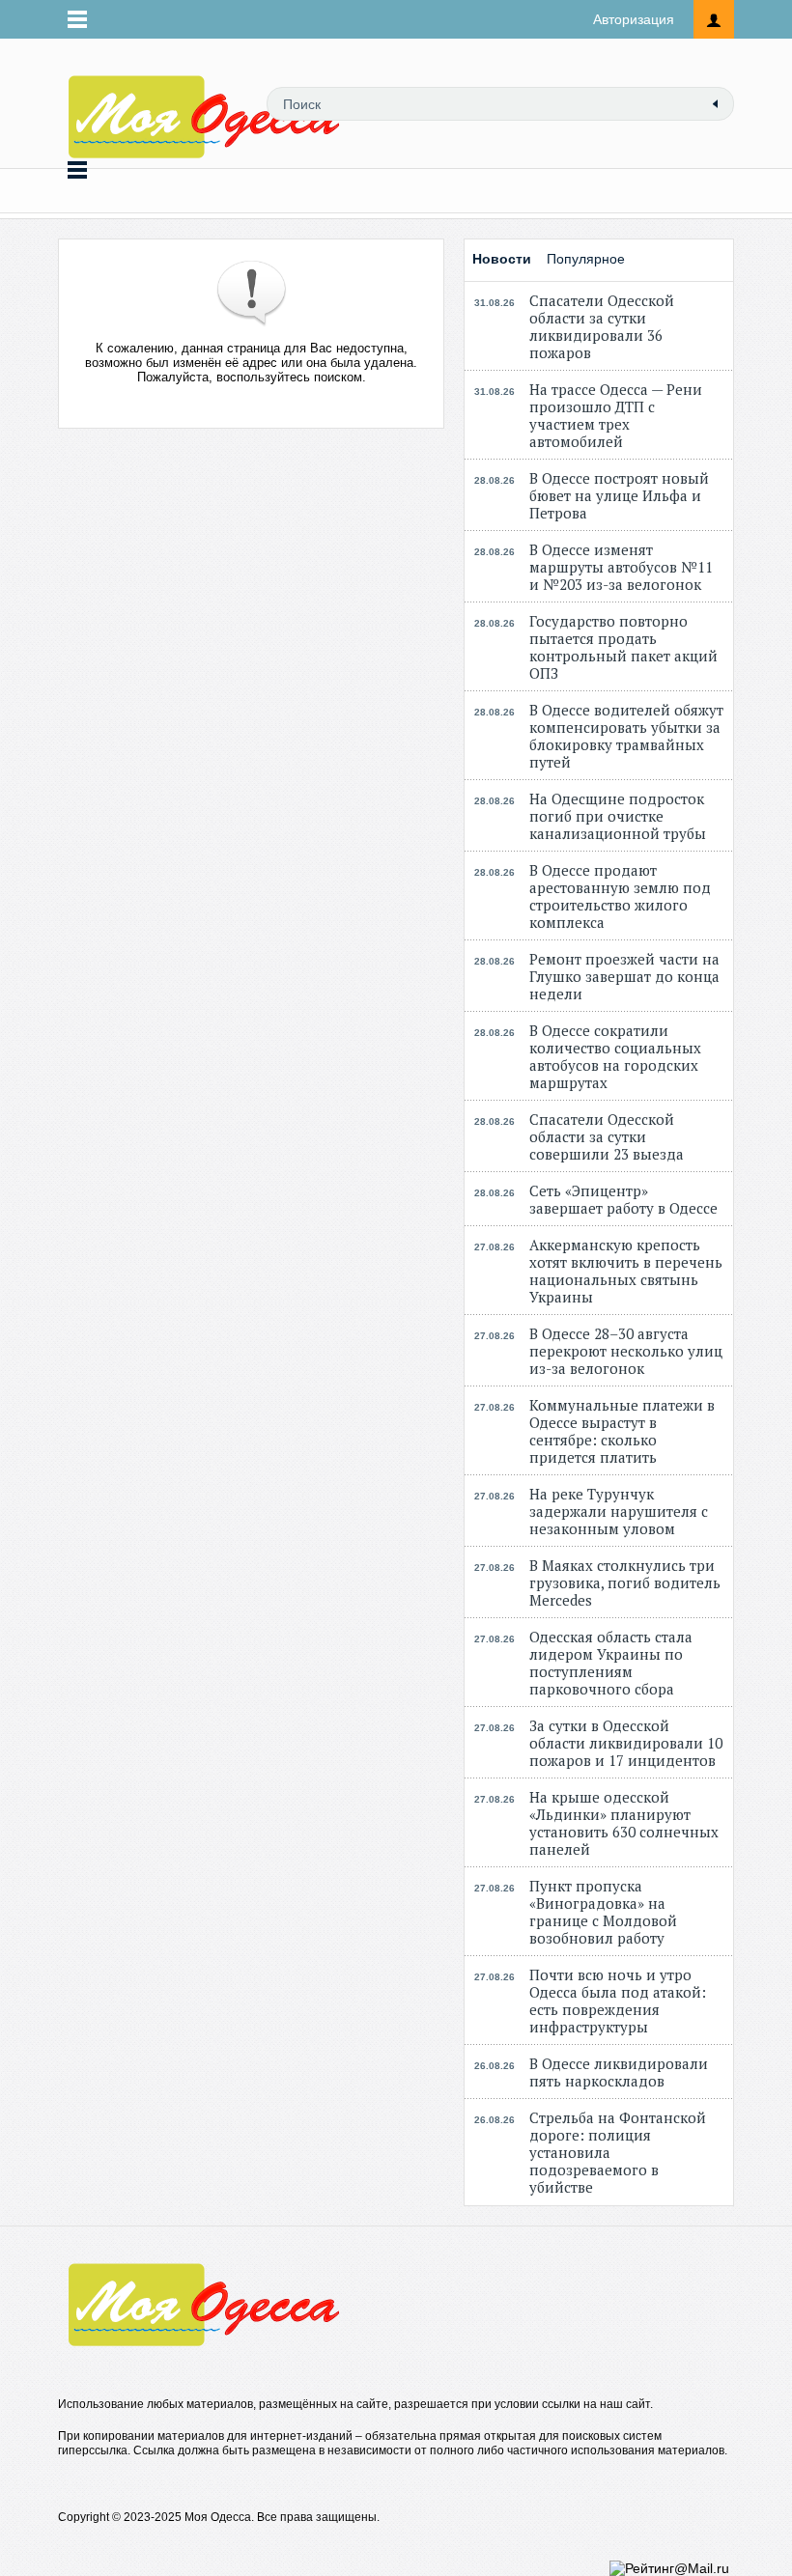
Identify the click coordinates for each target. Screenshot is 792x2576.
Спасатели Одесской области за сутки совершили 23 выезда (607, 1136)
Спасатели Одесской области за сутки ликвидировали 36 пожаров (602, 326)
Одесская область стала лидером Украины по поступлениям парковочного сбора (611, 1663)
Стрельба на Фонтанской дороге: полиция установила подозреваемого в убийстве (618, 2152)
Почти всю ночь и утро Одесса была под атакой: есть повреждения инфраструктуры (618, 2001)
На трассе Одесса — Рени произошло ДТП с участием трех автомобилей (616, 415)
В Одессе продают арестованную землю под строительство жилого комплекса (620, 896)
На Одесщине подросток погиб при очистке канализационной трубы (618, 816)
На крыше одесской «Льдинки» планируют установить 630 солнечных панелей (624, 1823)
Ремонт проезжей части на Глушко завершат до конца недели (624, 976)
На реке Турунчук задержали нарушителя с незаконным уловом (619, 1511)
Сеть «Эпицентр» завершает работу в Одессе (623, 1199)
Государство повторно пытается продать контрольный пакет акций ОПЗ (623, 647)
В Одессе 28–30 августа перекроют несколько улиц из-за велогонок (626, 1351)
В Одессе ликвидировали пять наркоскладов (619, 2072)
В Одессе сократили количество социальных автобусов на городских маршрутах (615, 1056)
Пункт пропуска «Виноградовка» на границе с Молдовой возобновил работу (603, 1912)
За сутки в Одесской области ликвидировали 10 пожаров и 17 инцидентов (626, 1743)
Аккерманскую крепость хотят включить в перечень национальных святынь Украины (626, 1271)
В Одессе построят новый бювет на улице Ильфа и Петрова (619, 495)
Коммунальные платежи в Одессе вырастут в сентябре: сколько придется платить (622, 1431)
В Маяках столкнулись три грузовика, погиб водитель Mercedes (625, 1582)
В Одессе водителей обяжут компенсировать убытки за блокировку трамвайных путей (626, 736)
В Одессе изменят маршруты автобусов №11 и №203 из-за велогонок (621, 567)
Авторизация (634, 19)
